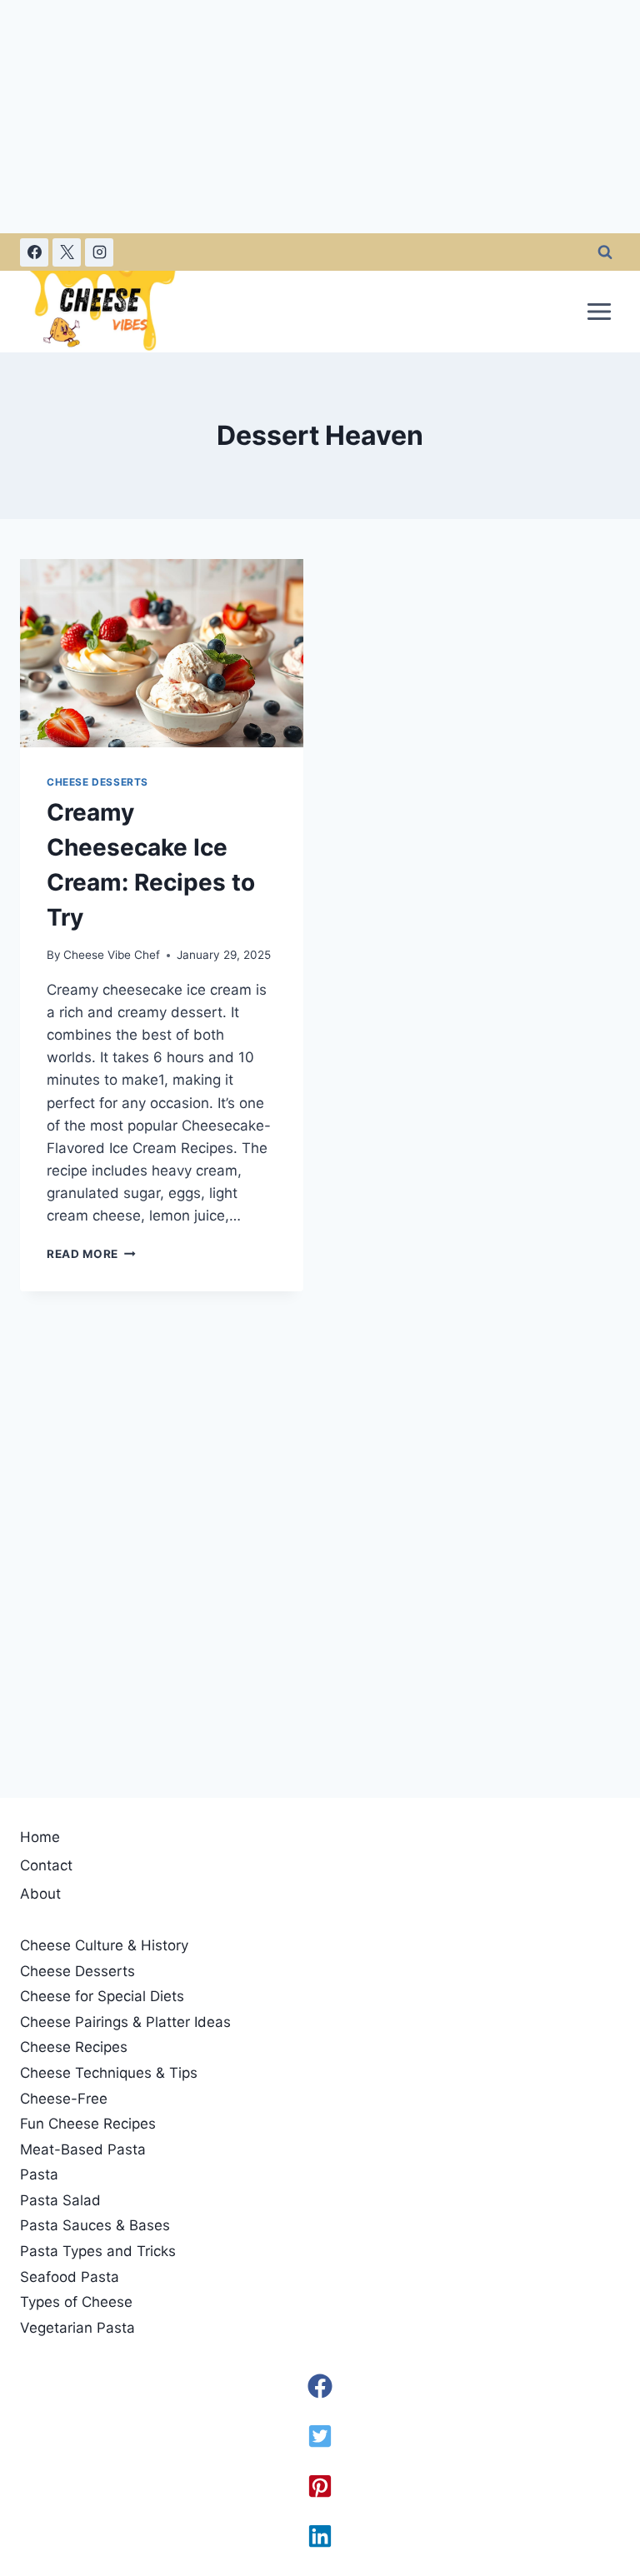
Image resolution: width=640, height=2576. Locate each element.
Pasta (39, 2174)
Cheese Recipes (74, 2047)
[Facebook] (34, 252)
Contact (46, 1865)
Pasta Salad (60, 2200)
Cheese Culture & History (104, 1945)
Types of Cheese (76, 2302)
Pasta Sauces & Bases (95, 2225)
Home (40, 1837)
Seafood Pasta (70, 2277)
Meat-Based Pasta (83, 2149)
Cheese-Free (64, 2099)
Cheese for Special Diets (102, 1996)
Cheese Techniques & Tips (109, 2073)
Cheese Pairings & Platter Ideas (125, 2022)
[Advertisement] (320, 117)
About (40, 1894)
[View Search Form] (605, 252)
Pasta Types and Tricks (98, 2251)
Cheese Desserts (97, 782)
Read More (91, 1254)
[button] (320, 2386)
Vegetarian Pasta (77, 2328)
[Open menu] (599, 311)
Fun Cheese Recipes (88, 2124)
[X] (67, 252)
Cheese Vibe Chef (112, 955)
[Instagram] (99, 252)
